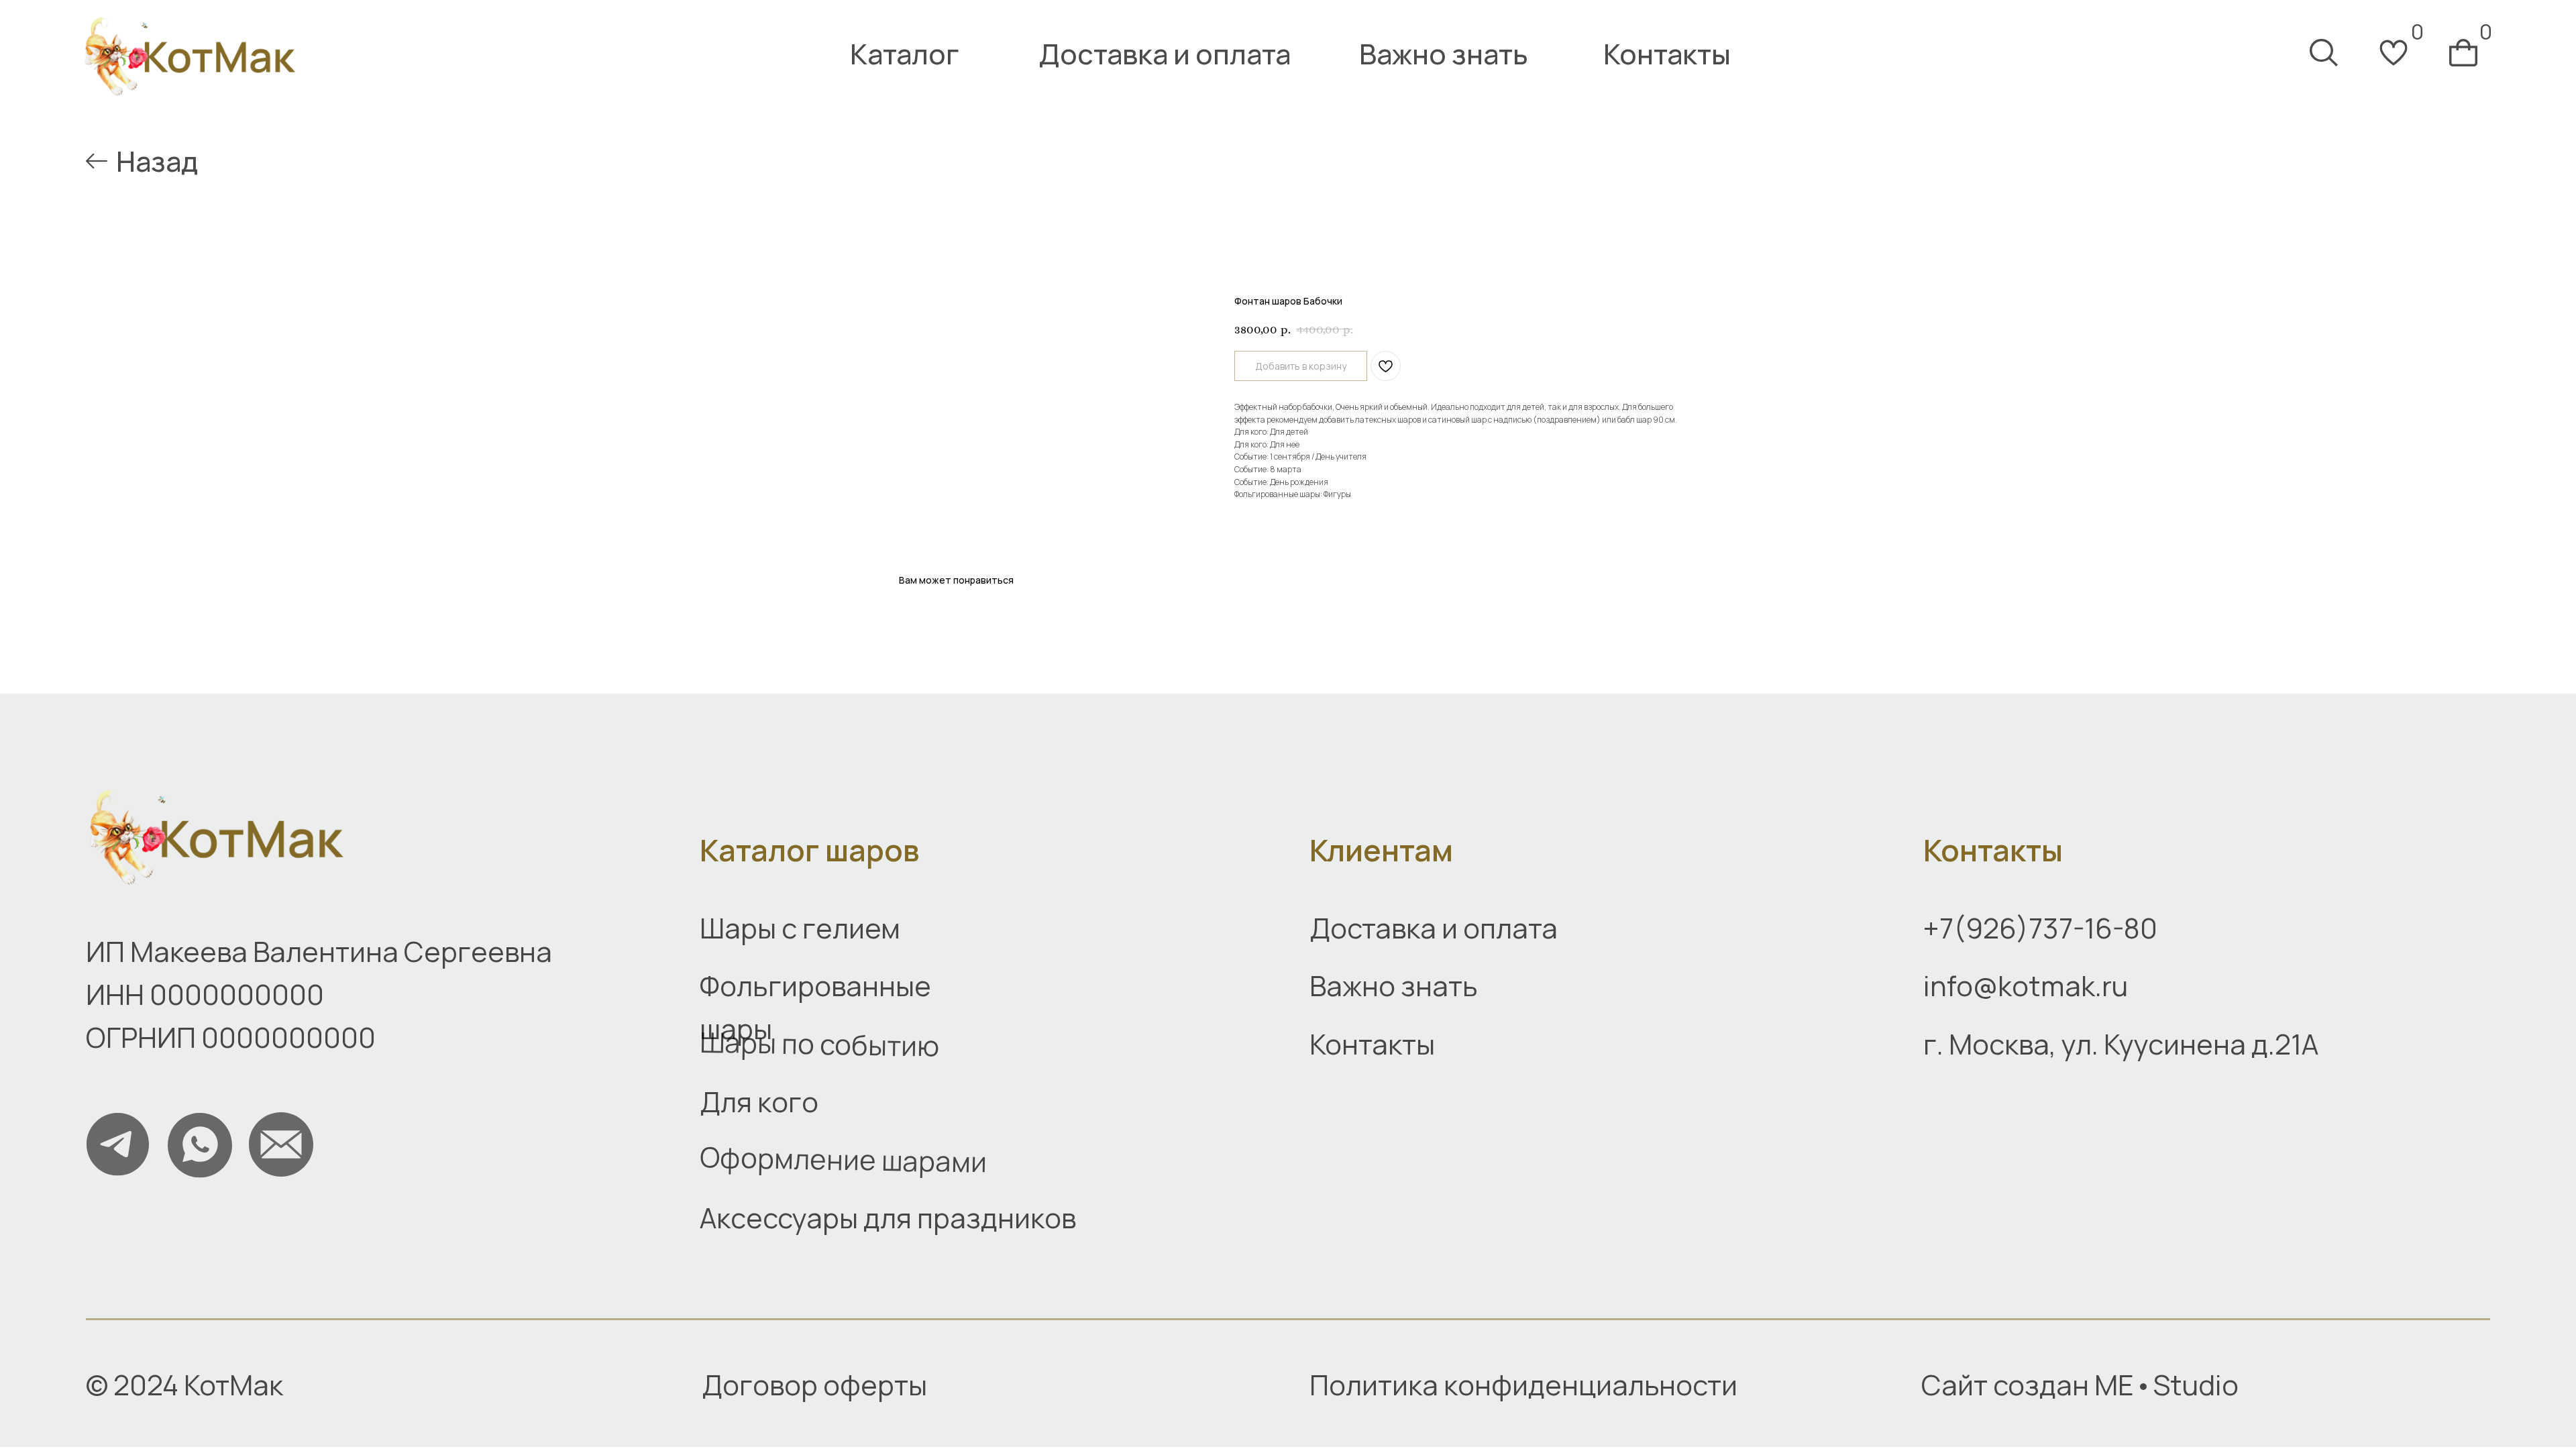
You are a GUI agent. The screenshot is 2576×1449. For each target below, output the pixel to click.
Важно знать (1444, 54)
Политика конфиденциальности (1523, 1385)
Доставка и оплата (1165, 54)
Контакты (1667, 54)
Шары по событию (820, 1043)
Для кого (759, 1102)
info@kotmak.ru (2026, 985)
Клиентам (1381, 850)
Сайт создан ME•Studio (2080, 1385)
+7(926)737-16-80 (2040, 928)
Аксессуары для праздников (888, 1218)
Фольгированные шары (815, 1007)
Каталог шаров (809, 850)
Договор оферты (814, 1385)
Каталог (905, 54)
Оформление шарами (844, 1160)
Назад (157, 161)
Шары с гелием (800, 928)
